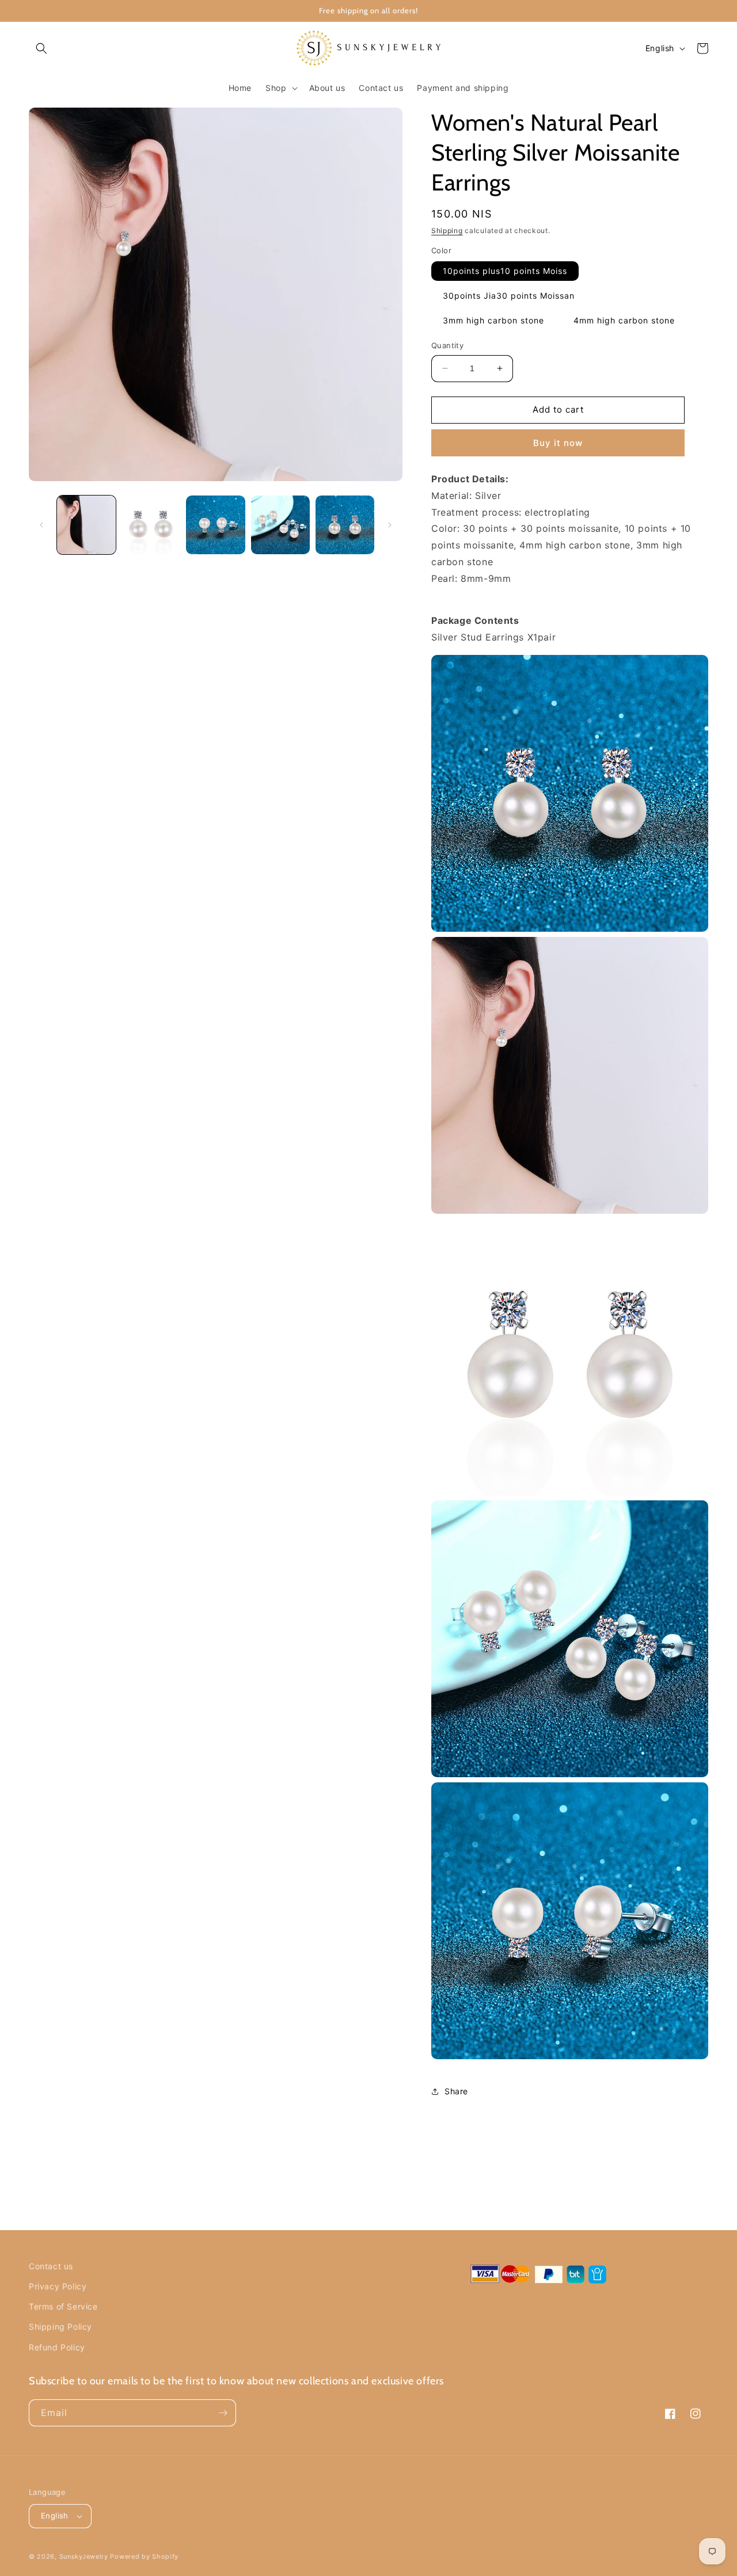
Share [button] (456, 2091)
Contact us (51, 2266)
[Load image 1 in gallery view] (86, 525)
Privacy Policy (58, 2286)
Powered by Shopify (144, 2556)
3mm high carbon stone (493, 320)
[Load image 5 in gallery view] (345, 525)
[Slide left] (41, 525)
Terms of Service (63, 2306)
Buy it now (558, 443)
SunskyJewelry (84, 2556)
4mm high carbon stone (624, 320)
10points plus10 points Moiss (505, 271)
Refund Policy (57, 2347)
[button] (41, 48)
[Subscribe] (223, 2413)
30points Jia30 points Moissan (509, 296)
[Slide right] (390, 525)
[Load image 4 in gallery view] (280, 525)
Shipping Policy (60, 2327)
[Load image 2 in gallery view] (151, 525)
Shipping (447, 230)
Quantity (447, 345)
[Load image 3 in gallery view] (215, 525)
